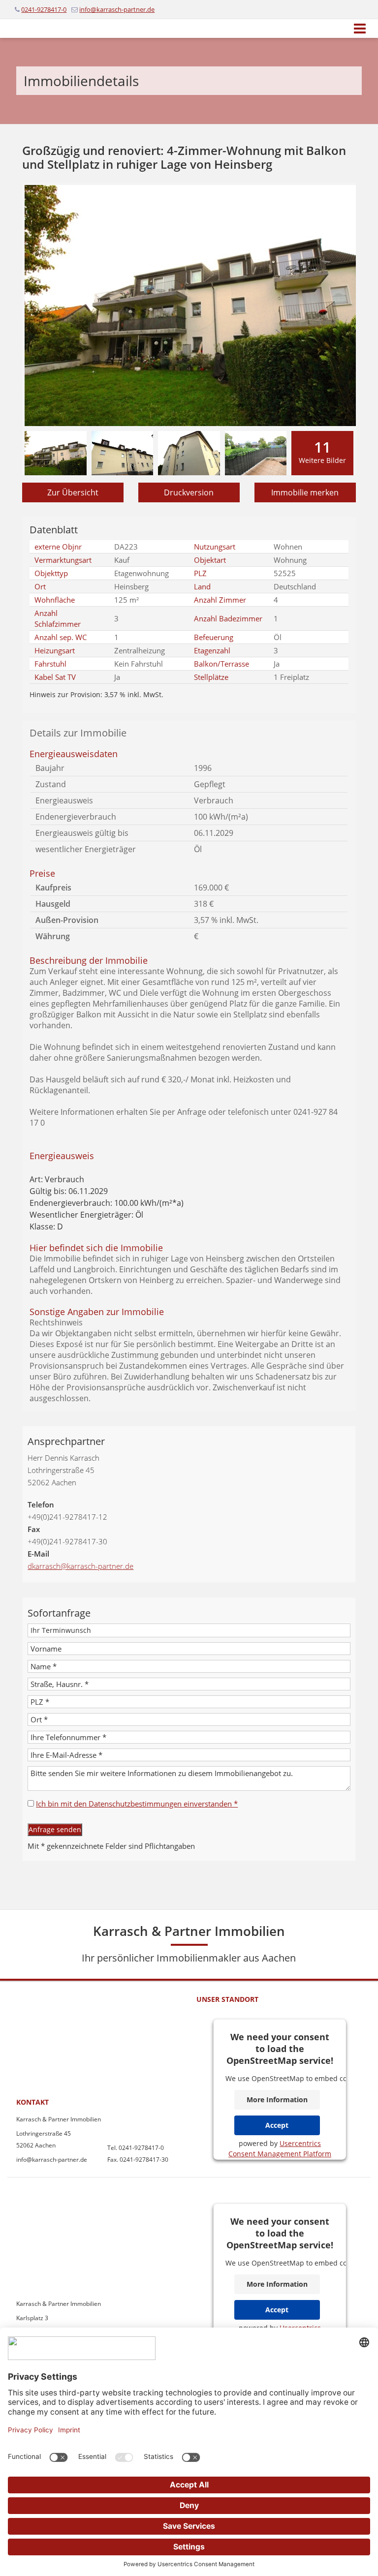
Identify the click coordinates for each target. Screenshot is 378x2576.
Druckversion (189, 492)
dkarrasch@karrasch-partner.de (80, 1566)
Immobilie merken (305, 492)
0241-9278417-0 (44, 9)
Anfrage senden (55, 1829)
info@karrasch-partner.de (117, 9)
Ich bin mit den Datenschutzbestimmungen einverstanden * (137, 1804)
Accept (277, 2125)
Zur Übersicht (73, 492)
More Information (277, 2100)
